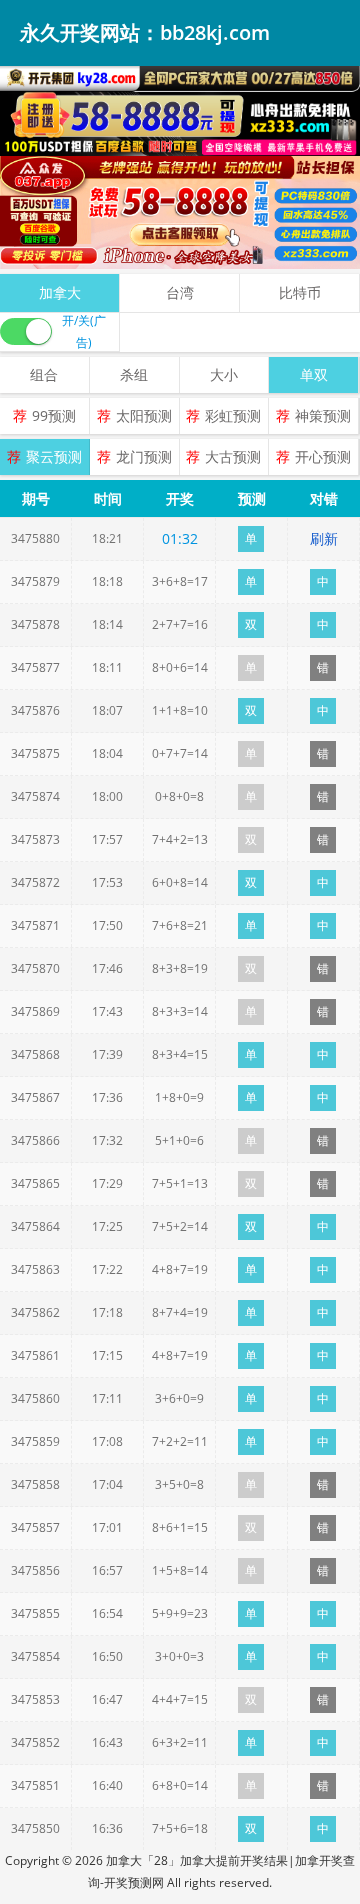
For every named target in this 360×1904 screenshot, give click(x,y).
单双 (314, 374)
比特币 (300, 292)
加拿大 (60, 292)
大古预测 (233, 456)
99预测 (54, 415)
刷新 (324, 538)
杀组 (134, 374)
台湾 (180, 292)
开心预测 (323, 456)
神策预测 (323, 415)
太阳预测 (144, 415)
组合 (44, 374)
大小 (224, 374)
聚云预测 (54, 456)
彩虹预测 (233, 415)
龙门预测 (144, 456)
